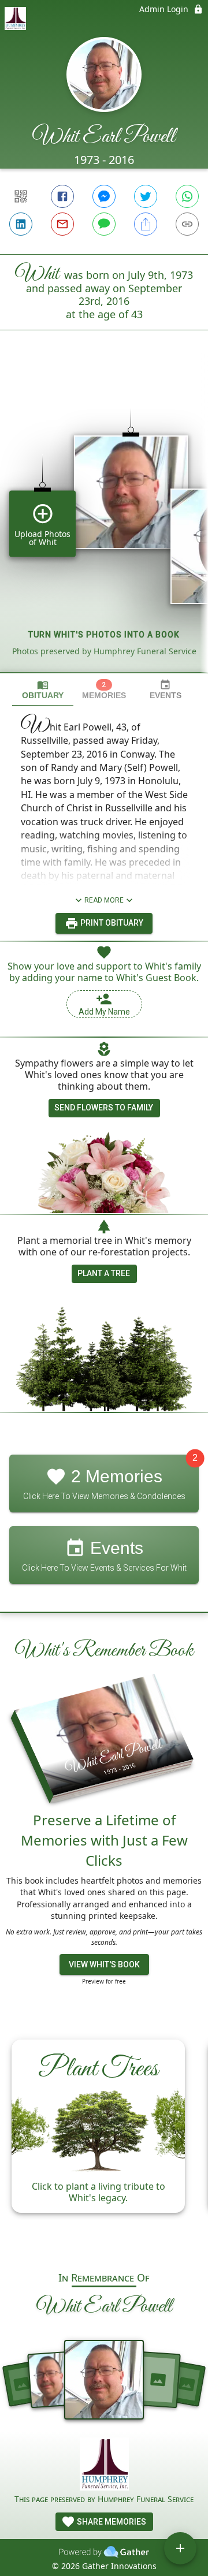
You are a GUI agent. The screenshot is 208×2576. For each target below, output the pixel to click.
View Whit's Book (104, 1964)
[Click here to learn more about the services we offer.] (104, 2465)
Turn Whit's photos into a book (104, 635)
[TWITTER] (146, 196)
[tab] (43, 690)
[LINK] (187, 224)
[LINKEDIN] (21, 224)
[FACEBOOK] (62, 196)
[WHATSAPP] (187, 196)
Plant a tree (104, 1273)
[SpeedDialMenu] (180, 2548)
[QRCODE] (21, 196)
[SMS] (104, 224)
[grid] (104, 521)
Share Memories (111, 2522)
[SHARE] (146, 224)
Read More (104, 900)
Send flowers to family (104, 1108)
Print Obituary (111, 923)
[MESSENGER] (104, 196)
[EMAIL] (62, 224)
